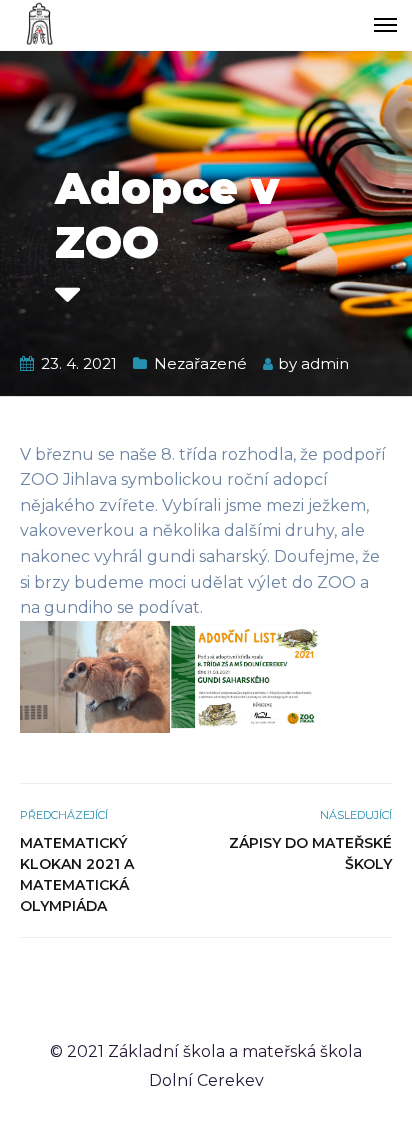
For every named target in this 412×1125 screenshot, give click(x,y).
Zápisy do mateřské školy (310, 853)
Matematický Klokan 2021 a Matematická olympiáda (77, 874)
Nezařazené (200, 363)
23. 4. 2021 (79, 363)
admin (325, 363)
